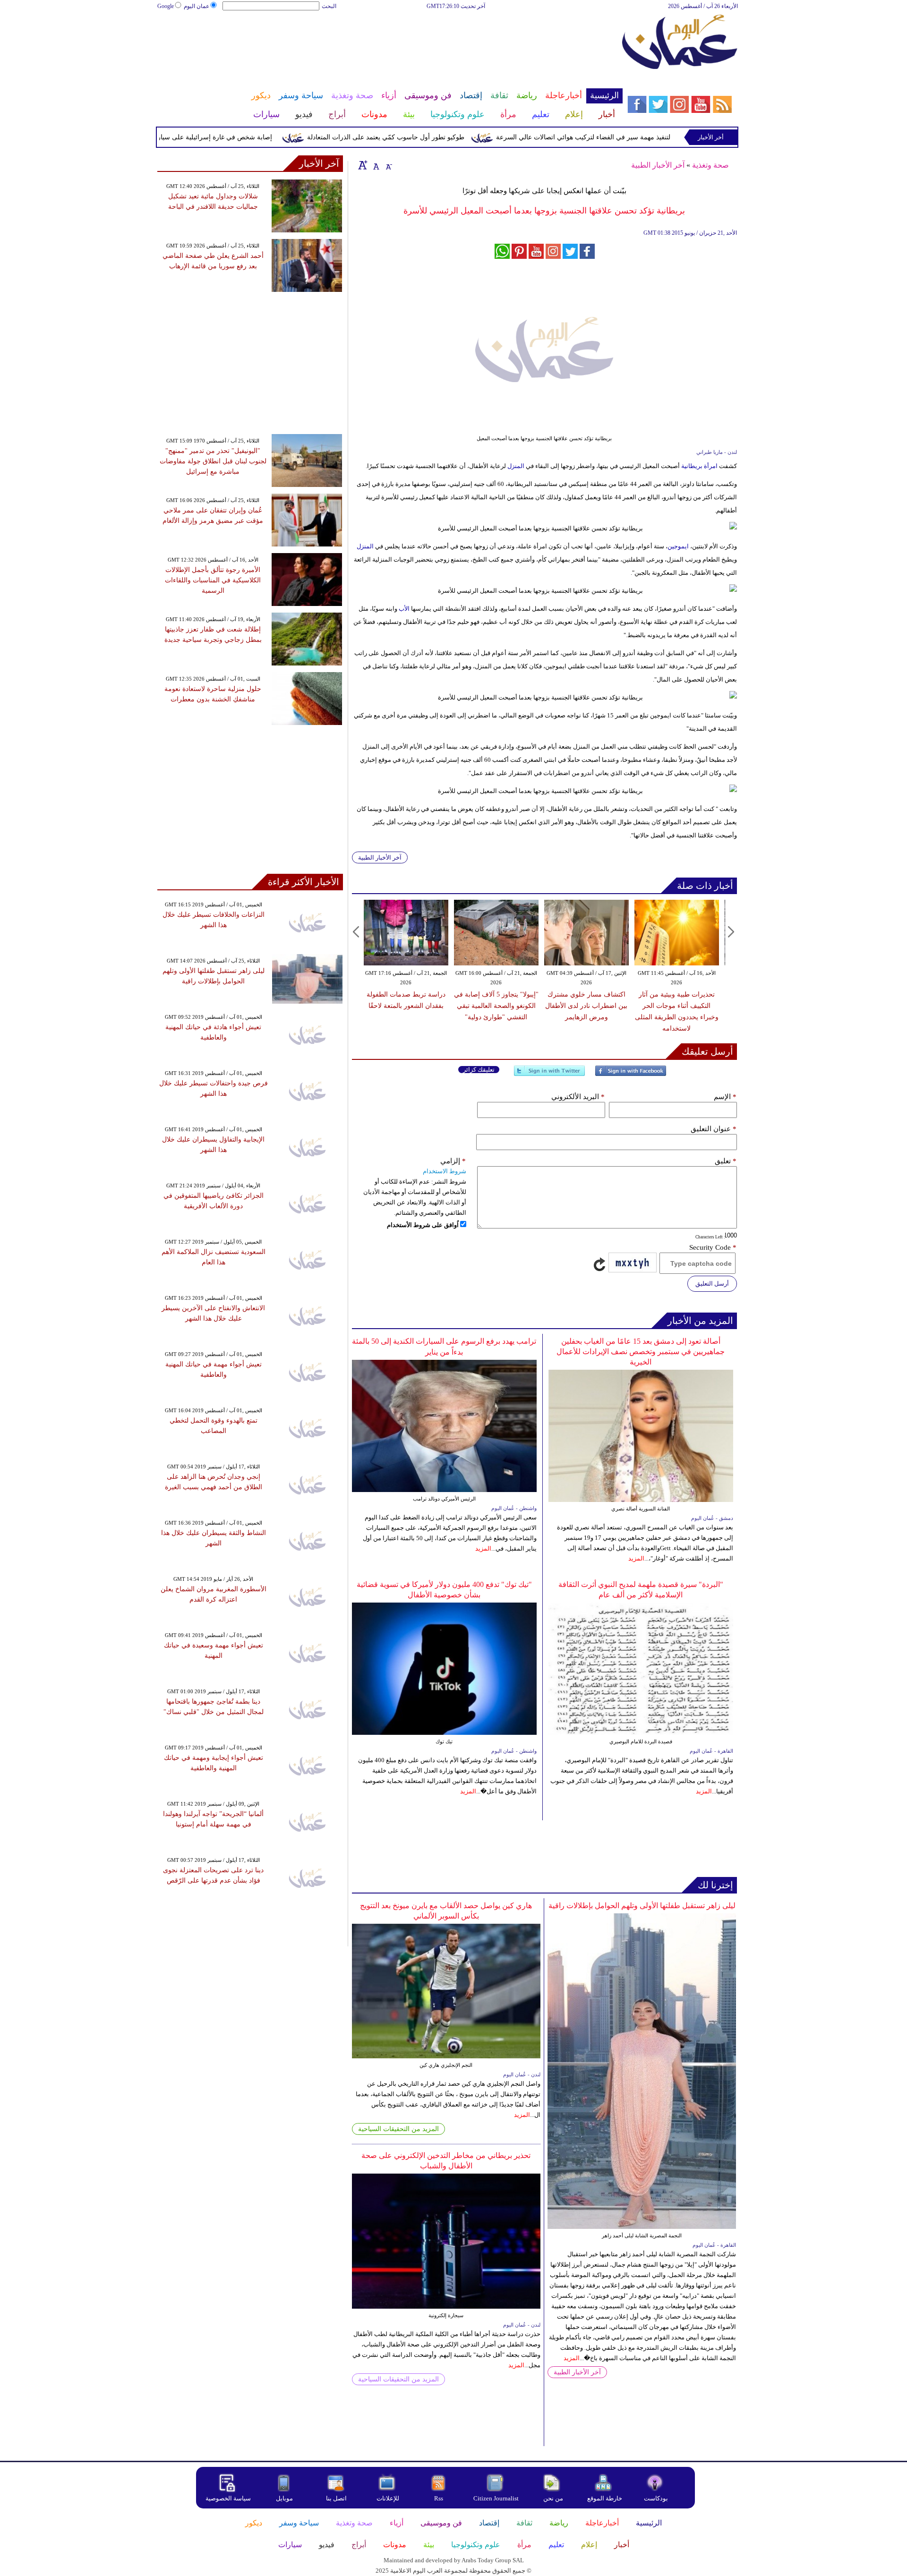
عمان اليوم (197, 6)
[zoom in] (363, 165)
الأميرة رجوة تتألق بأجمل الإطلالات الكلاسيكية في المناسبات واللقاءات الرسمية (213, 580)
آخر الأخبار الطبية (658, 165)
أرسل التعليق (712, 1284)
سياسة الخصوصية (228, 2498)
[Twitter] (549, 1075)
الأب (403, 609)
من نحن (553, 2498)
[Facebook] (631, 1075)
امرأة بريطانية (699, 466)
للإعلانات (388, 2498)
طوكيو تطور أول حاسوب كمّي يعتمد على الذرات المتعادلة (431, 137)
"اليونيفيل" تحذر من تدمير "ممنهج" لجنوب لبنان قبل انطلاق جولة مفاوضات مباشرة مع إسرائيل (213, 461)
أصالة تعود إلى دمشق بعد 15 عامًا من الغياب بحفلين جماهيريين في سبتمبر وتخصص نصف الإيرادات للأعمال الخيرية (641, 1352)
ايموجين (678, 546)
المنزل (515, 466)
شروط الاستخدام (445, 1171)
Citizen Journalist (496, 2498)
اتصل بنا (336, 2498)
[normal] (375, 165)
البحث (329, 6)
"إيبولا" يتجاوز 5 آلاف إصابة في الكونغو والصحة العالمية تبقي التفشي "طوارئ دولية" (496, 1006)
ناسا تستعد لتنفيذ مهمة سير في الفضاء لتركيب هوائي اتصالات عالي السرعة (644, 137)
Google (166, 6)
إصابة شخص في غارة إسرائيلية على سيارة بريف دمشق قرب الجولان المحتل (211, 137)
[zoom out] (388, 165)
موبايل (285, 2498)
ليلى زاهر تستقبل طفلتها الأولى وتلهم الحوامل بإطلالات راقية (642, 1906)
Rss (439, 2498)
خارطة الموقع (605, 2498)
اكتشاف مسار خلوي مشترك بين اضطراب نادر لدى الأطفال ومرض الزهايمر (586, 1006)
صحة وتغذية (710, 165)
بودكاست (656, 2498)
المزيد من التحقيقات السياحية (398, 2129)
